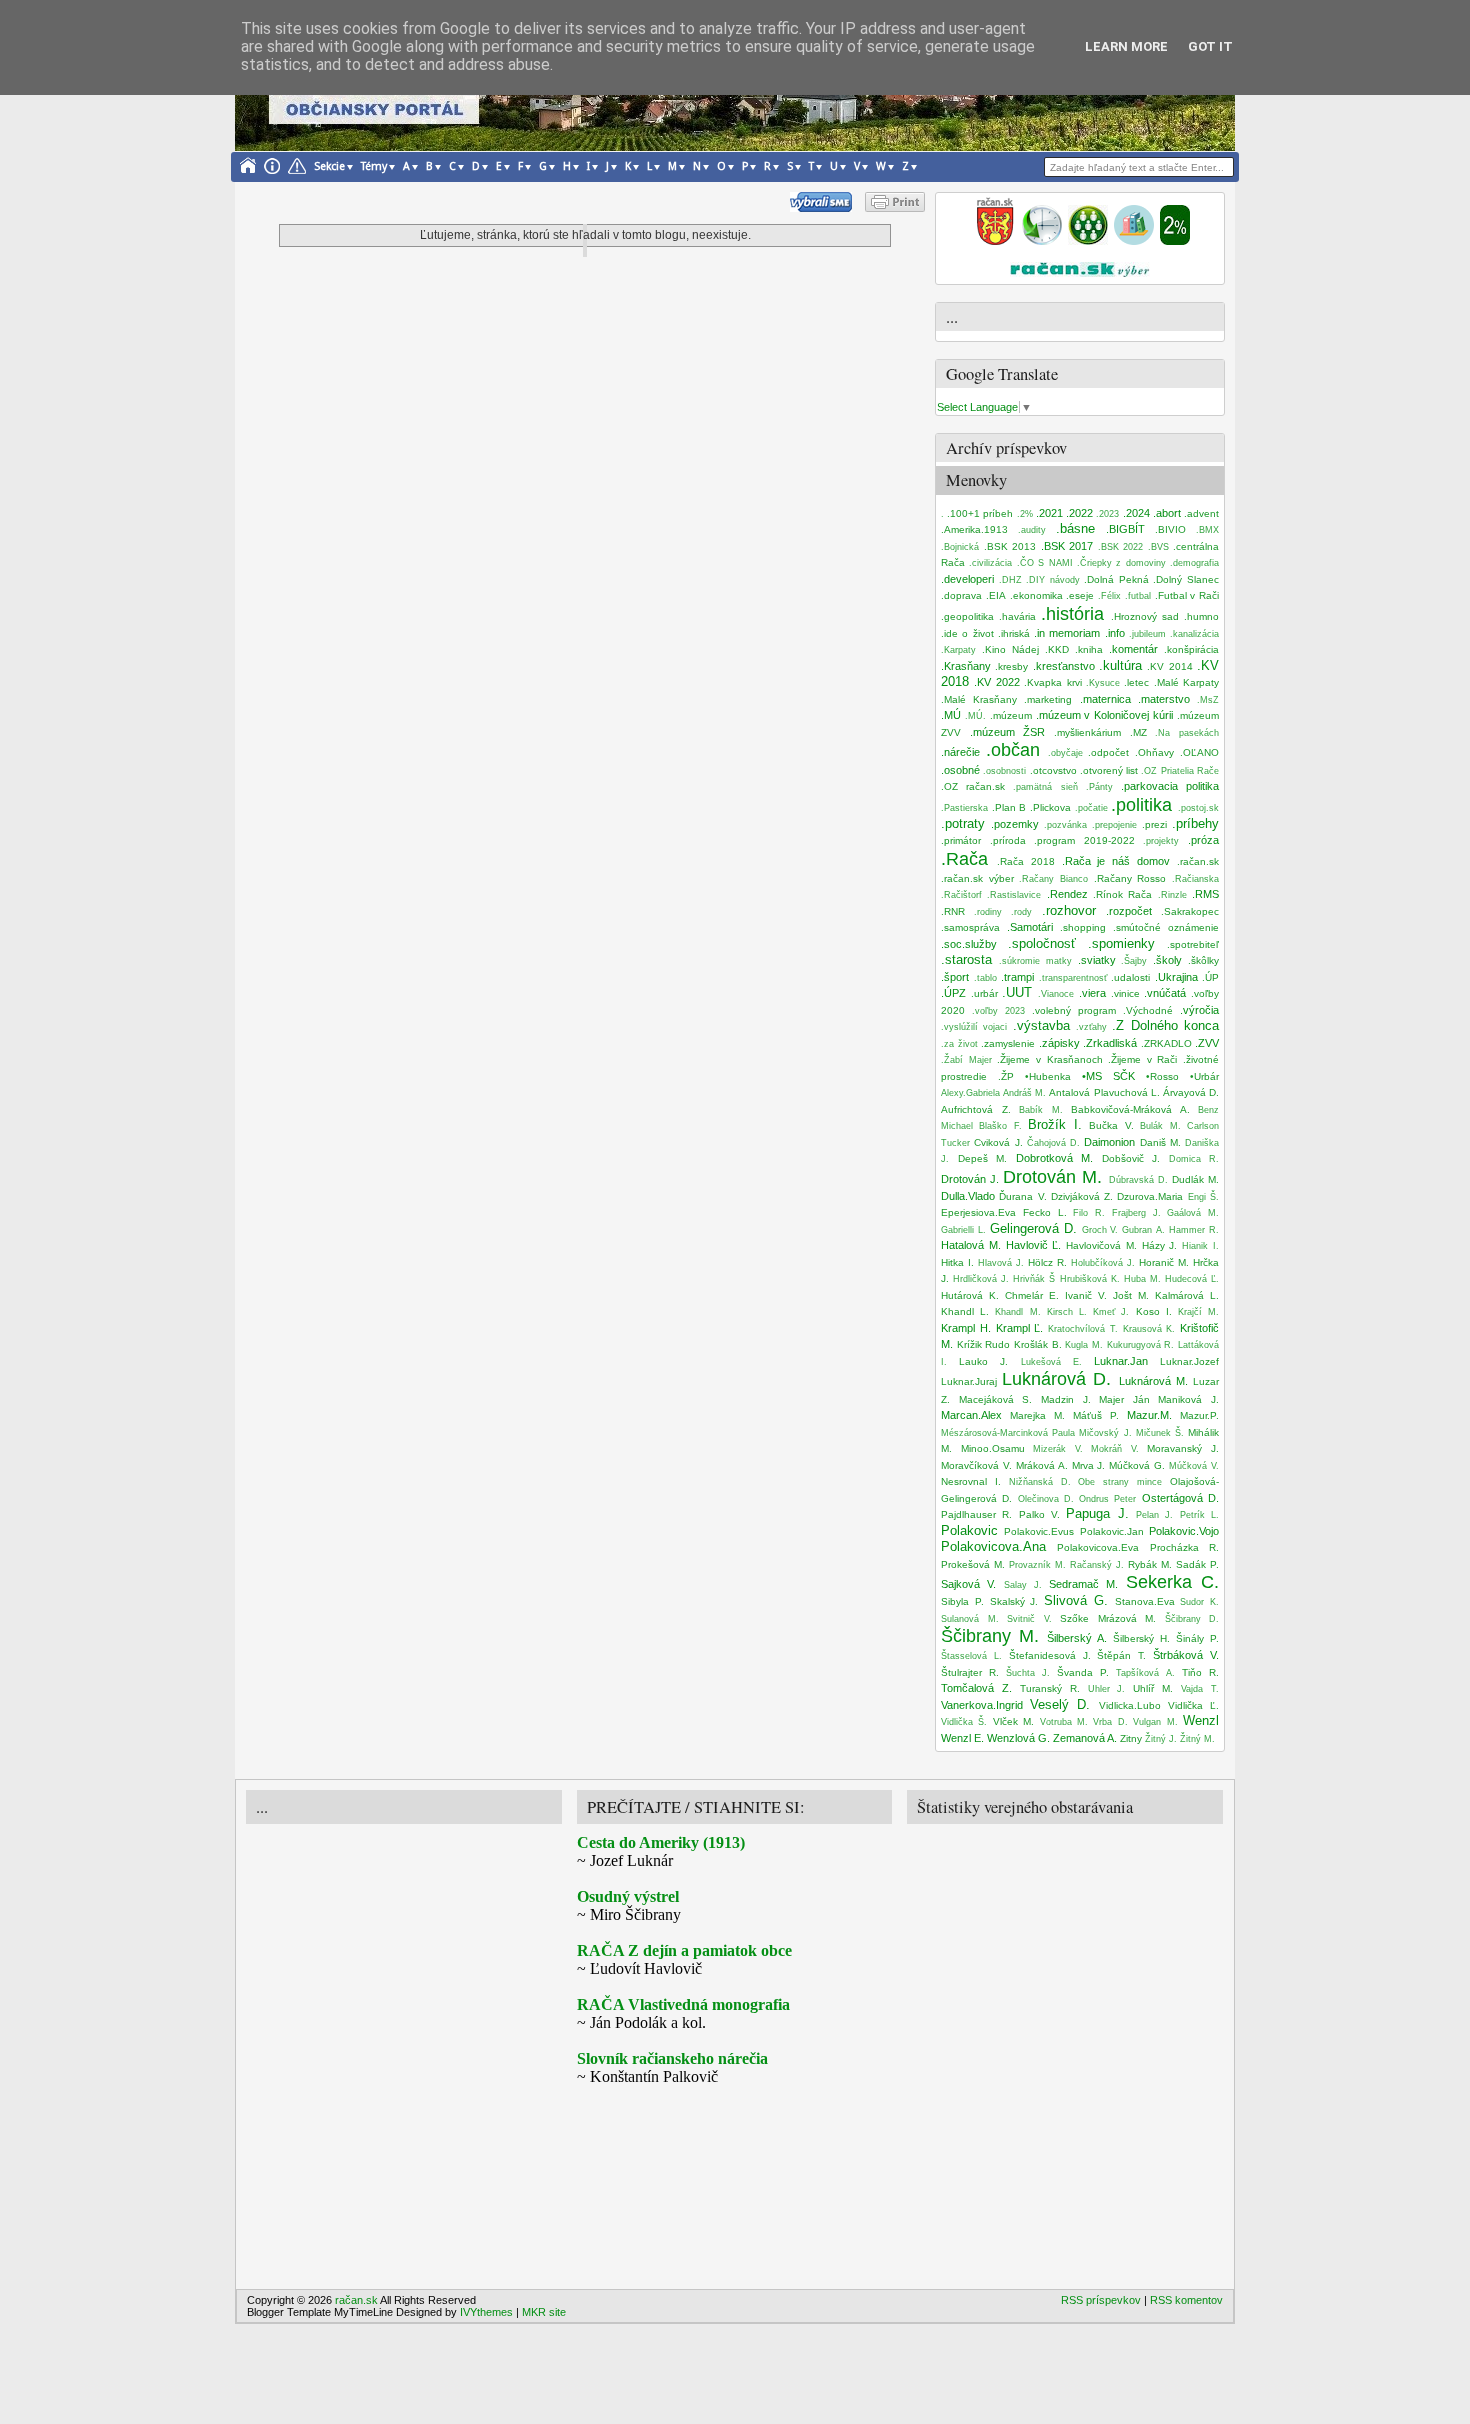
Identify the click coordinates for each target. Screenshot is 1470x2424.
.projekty (1161, 841)
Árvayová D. (1191, 1092)
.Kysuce (1103, 683)
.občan (1013, 750)
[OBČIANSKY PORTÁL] (995, 241)
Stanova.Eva (1145, 1601)
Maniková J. (1188, 1399)
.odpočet (1108, 752)
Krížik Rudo (984, 1344)
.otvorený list (1109, 770)
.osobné (960, 770)
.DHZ (1010, 580)
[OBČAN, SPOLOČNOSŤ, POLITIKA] (1088, 241)
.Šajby (1134, 961)
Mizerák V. (1058, 1449)
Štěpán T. (1121, 1655)
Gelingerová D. (1033, 1228)
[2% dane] (1175, 241)
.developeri (967, 579)
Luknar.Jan (1121, 1361)
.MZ (1138, 732)
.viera (1092, 993)
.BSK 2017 (1067, 546)
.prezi (1154, 824)
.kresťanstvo (1064, 666)
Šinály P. (1197, 1638)
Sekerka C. (1172, 1582)
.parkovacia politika (1170, 786)
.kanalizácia (1194, 634)
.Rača (964, 859)
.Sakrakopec (1190, 911)
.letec (1136, 682)
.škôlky (1203, 960)
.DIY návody (1053, 580)
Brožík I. (1054, 1124)
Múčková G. (1137, 1465)
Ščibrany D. (1192, 1619)
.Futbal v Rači (1187, 595)
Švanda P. (1083, 1672)
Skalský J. (1014, 1601)
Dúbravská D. (1138, 1180)
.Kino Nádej (1010, 649)
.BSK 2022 (1121, 547)
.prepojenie (1114, 825)
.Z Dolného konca (1165, 1025)
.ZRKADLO (1166, 1043)
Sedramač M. (1083, 1584)
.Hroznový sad (1145, 616)
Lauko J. (983, 1361)
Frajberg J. (1136, 1213)
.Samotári (1030, 927)
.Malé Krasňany (979, 699)
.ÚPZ (953, 993)
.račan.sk (1198, 861)
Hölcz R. (1047, 1262)
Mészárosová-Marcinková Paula (1008, 1433)
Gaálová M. (1193, 1213)
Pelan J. (1154, 1515)
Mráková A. (1042, 1465)
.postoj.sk (1198, 808)
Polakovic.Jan (1112, 1531)
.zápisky (1059, 1043)
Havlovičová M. (1101, 1245)
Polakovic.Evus (1039, 1531)
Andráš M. (1024, 1093)
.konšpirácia (1191, 649)
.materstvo (1164, 699)
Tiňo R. (1200, 1672)
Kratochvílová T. (1083, 1329)
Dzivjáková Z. (1082, 1196)
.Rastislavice (1014, 895)
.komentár (1133, 649)
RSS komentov (1186, 2300)
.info (1115, 633)
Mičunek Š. (1160, 1433)
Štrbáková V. (1186, 1655)
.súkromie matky (1035, 961)
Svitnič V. (1029, 1619)
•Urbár (1204, 1076)
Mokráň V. (1115, 1449)
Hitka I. (957, 1262)
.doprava (961, 595)
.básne (1075, 528)
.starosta (966, 959)
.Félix (1109, 596)
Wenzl (1201, 1720)
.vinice (1125, 993)
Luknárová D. (1056, 1379)
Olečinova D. (1046, 1499)
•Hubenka (1048, 1076)
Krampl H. (966, 1328)
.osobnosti (1004, 771)
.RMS (1205, 894)
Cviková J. (998, 1142)
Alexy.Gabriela (970, 1093)
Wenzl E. (962, 1738)
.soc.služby (969, 944)
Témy (374, 166)
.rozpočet (1129, 911)
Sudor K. (1199, 1602)
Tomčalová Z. (976, 1688)
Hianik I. (1200, 1246)
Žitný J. (1161, 1739)
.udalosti (1130, 977)
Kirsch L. (1067, 1312)
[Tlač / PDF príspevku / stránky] (895, 208)
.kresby (1011, 666)
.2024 (1136, 513)
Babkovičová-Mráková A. (1130, 1109)
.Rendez (1067, 894)
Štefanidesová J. (1050, 1655)
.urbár (984, 993)
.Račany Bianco (1053, 879)
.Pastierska (964, 808)
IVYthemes (486, 2312)
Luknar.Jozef (1189, 1361)
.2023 (1107, 514)
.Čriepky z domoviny (1121, 563)
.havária (1017, 616)
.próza (1203, 840)
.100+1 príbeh (980, 513)
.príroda (1008, 840)
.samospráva (970, 927)
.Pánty (1099, 787)
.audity (1032, 530)
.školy (1167, 960)
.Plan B (1009, 807)
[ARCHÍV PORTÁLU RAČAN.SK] (1134, 241)
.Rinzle (1172, 895)
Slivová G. (1076, 1600)
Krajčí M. (1198, 1312)
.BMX (1207, 530)
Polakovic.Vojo (1184, 1531)
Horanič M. (1164, 1262)
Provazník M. (1037, 1565)
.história (1072, 614)
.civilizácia (990, 563)
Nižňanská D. (1040, 1482)
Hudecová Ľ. (1192, 1279)
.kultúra (1120, 665)
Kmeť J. (1111, 1312)
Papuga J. (1097, 1513)
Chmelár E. (1032, 1295)
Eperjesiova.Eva (978, 1212)
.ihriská (1014, 633)
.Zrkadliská (1110, 1043)
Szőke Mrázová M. (1108, 1618)
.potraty (963, 823)
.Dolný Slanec (1186, 579)
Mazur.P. (1199, 1415)
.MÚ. (975, 716)
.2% (1025, 514)
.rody (1021, 912)
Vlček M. (1013, 1721)
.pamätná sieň (1045, 787)
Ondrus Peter (1107, 1499)
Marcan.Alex (971, 1415)
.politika (1141, 805)
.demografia (1194, 563)
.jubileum (1147, 634)
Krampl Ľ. (1020, 1328)
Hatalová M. (971, 1245)
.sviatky (1097, 960)
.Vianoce (1056, 994)
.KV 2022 (996, 682)
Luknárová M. (1153, 1381)
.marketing (1048, 699)
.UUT (1017, 992)
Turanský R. (1050, 1688)
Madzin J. (1066, 1399)
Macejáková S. (996, 1399)
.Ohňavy (1154, 752)
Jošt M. (1131, 1295)
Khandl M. (1017, 1312)
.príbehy (1195, 823)
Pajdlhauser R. (976, 1514)
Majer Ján (1124, 1399)
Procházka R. (1184, 1547)
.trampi (1017, 977)
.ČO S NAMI (1045, 563)
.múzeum (1011, 715)
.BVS (1158, 547)
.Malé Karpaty (1186, 682)
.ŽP (1006, 1076)
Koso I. (1154, 1311)
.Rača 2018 (1026, 861)
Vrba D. (1110, 1722)
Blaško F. (1000, 1126)
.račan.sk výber (977, 878)
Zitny (1131, 1738)
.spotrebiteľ (1193, 944)
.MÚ (951, 715)
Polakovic (969, 1530)
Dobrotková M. (1055, 1158)
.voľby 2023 (998, 1011)
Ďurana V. (1022, 1196)
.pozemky (1015, 824)
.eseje (1080, 595)
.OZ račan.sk (973, 786)
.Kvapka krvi (1052, 682)
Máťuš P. (1096, 1415)
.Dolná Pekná (1116, 579)
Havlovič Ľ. (1034, 1245)
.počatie (1091, 808)
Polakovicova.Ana (993, 1546)
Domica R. (1194, 1159)
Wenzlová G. (1018, 1738)
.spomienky (1121, 943)
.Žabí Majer (966, 1060)
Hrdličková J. (981, 1279)
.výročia (1199, 1010)
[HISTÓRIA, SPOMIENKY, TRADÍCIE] (1042, 241)
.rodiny (988, 912)
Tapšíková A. (1145, 1673)
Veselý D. (1060, 1704)
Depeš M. (983, 1158)
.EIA (996, 595)
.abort (1167, 513)
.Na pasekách (1187, 733)
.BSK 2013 (1010, 546)
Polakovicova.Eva (1098, 1547)
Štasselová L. (971, 1656)
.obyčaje (1065, 753)
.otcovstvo (1053, 770)
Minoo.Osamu (993, 1448)
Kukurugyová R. (1141, 1345)
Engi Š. (1203, 1197)
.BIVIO (1170, 529)
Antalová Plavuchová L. (1104, 1092)
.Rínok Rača (1122, 894)
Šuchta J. (1028, 1673)
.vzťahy (1091, 1027)
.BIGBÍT (1125, 529)
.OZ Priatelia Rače (1180, 771)
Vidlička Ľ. (1193, 1705)
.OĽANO (1199, 752)
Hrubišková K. (1090, 1279)
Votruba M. (1064, 1722)
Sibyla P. (962, 1601)
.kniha (1089, 649)
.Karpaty (958, 650)
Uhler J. (1107, 1689)
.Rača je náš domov (1116, 861)
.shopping (1083, 927)
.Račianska (1195, 879)
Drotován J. (970, 1179)
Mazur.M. (1149, 1415)
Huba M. (1142, 1279)
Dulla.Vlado (968, 1196)
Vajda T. (1200, 1689)
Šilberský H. (1141, 1638)
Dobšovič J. (1131, 1158)
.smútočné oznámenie (1166, 927)
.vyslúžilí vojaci (974, 1027)
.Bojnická (960, 547)
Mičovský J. (1105, 1433)
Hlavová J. (1001, 1263)
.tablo (985, 978)
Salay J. (1023, 1585)
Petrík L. (1199, 1515)
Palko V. (1039, 1514)
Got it (1210, 46)
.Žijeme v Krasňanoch (1049, 1059)
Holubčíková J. (1103, 1263)
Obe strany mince (1120, 1482)
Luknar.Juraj (969, 1381)
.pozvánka (1065, 825)
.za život (959, 1044)
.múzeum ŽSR (1008, 732)
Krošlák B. (1038, 1344)
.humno (1201, 616)
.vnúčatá (1165, 993)
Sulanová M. (970, 1619)
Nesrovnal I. (971, 1481)
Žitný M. (1197, 1739)
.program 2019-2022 (1084, 840)
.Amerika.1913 (974, 529)
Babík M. (1041, 1110)
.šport (955, 977)
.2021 (1049, 513)
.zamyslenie (1008, 1043)
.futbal (1138, 596)
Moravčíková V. (976, 1465)
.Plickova (1050, 807)
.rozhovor (1069, 910)
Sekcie (329, 166)
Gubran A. (1143, 1230)
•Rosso (1162, 1076)
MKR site (544, 2312)
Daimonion (1109, 1142)
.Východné (1148, 1010)
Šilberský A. (1077, 1638)
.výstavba (1041, 1025)
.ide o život (967, 633)
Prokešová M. (973, 1564)
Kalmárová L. (1187, 1295)
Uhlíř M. (1153, 1688)
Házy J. (1160, 1245)
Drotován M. (1052, 1177)
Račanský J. (1097, 1565)
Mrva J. (1089, 1465)
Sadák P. (1197, 1564)
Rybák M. (1150, 1564)
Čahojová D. (1053, 1143)
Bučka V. (1111, 1125)
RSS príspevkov (1101, 2300)
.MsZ (1208, 700)
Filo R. (1089, 1213)
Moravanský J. (1183, 1448)
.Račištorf (961, 895)
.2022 (1079, 513)
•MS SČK (1108, 1076)
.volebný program (1074, 1010)
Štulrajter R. (970, 1672)
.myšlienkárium (1087, 732)
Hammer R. (1194, 1230)
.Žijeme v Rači (1142, 1059)
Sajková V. (968, 1584)
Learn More (1126, 46)
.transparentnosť (1073, 978)
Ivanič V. (1086, 1295)
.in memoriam (1067, 633)
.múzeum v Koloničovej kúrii (1105, 715)
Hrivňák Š (1034, 1279)
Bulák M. (1160, 1126)
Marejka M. (1037, 1415)
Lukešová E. (1051, 1362)
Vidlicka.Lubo (1130, 1705)
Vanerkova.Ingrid (982, 1705)
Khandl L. (965, 1311)
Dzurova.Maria (1150, 1196)
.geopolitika (967, 616)
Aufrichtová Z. (976, 1109)
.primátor (961, 840)
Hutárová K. (970, 1295)
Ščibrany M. (990, 1636)
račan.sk (356, 2300)
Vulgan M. (1155, 1722)
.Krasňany (966, 666)
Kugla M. (1084, 1345)
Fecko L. (1045, 1212)
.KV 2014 (1169, 666)
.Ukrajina (1176, 977)
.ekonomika (1036, 595)
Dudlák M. (1195, 1179)
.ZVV (1207, 1043)
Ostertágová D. (1180, 1498)
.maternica (1105, 699)
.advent (1201, 513)
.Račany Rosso (1130, 878)
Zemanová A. (1085, 1738)
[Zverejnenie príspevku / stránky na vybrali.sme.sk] (826, 208)
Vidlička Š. (964, 1722)
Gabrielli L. (963, 1230)
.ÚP (1210, 977)
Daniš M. (1160, 1142)
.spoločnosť (1042, 943)
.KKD (1057, 649)
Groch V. (1100, 1230)
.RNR (953, 911)
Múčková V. (1194, 1466)
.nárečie (960, 752)
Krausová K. (1149, 1329)
